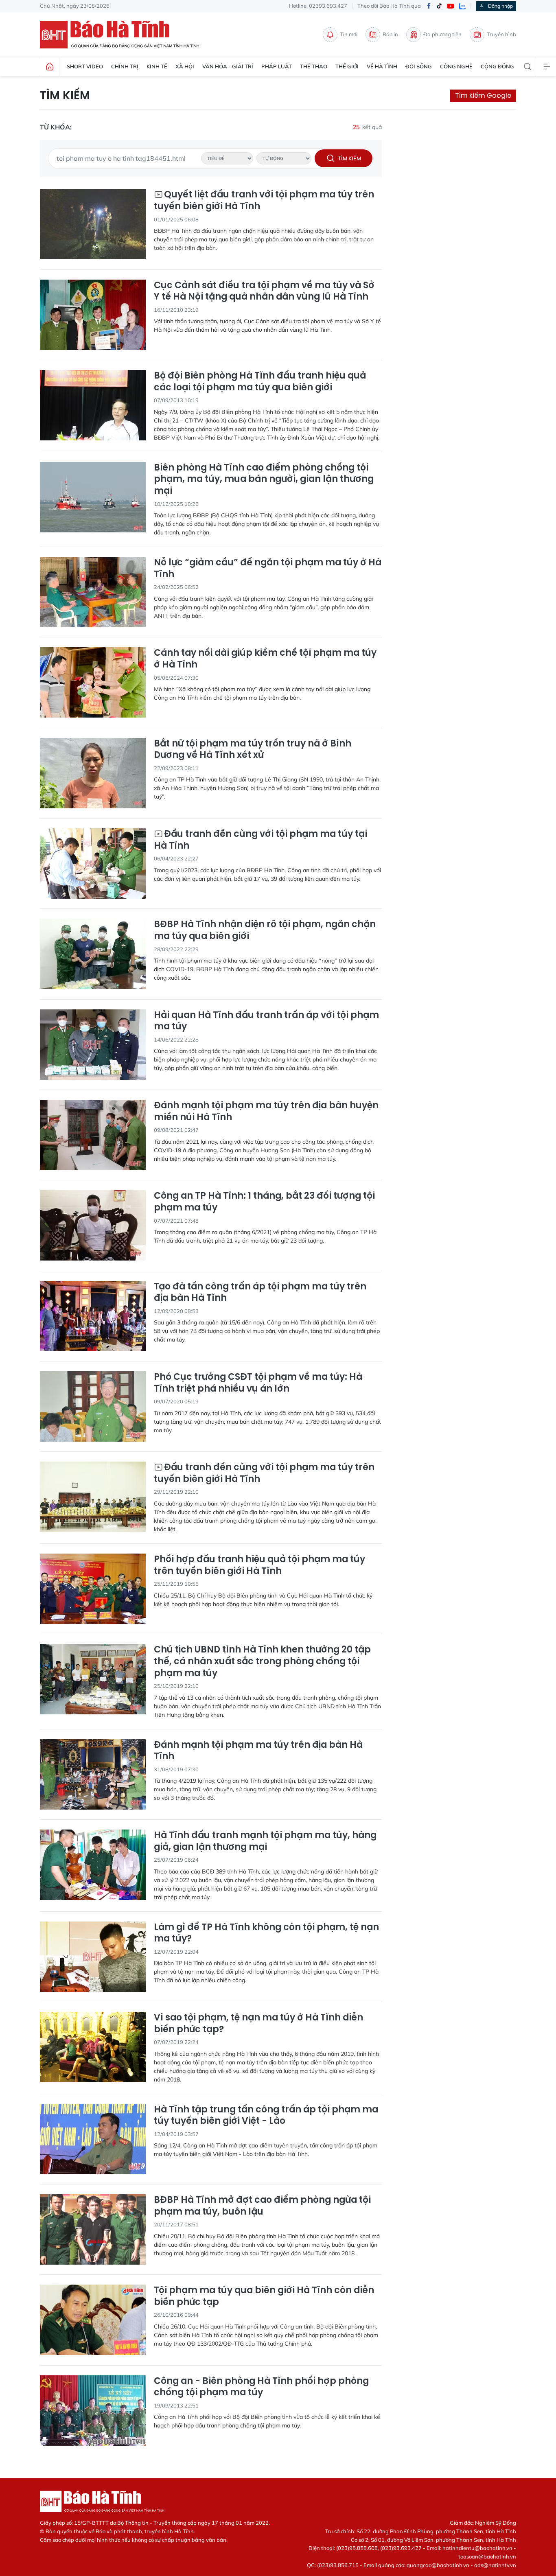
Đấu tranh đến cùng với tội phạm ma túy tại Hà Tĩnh (260, 840)
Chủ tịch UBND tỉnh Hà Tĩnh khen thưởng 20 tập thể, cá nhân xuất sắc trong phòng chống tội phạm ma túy (262, 1661)
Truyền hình (501, 34)
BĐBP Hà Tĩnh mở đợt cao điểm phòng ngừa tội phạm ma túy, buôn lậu (262, 2206)
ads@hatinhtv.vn (495, 2565)
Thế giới (347, 66)
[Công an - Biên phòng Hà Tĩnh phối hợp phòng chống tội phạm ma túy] (93, 2411)
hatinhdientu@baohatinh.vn (477, 2548)
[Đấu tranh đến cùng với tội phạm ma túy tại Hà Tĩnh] (93, 863)
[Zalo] (462, 6)
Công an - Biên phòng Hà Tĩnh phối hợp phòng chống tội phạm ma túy (261, 2387)
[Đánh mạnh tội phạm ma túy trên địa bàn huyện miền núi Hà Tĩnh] (93, 1135)
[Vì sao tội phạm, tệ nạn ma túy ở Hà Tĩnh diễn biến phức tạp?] (93, 2047)
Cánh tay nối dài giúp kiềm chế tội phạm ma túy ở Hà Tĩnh (265, 659)
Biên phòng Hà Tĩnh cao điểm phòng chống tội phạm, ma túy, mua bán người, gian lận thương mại (264, 479)
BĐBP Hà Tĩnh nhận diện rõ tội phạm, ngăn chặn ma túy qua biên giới (265, 930)
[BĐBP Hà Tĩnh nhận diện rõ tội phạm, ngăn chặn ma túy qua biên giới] (93, 954)
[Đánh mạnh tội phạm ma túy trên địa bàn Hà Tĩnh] (93, 1774)
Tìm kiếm (65, 96)
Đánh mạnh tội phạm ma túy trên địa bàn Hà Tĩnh (258, 1751)
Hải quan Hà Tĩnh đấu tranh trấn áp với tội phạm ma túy (266, 1021)
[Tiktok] (439, 6)
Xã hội (185, 66)
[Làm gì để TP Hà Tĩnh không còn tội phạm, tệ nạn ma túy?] (93, 1957)
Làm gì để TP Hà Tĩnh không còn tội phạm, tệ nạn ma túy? (266, 1933)
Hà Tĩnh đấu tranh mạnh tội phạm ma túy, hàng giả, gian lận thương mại (265, 1841)
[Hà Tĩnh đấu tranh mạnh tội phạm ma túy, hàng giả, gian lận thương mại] (93, 1865)
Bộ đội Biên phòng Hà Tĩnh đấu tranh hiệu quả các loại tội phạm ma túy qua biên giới (260, 382)
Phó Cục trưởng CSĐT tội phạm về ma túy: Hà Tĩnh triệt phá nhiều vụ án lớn (258, 1383)
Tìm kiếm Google (483, 95)
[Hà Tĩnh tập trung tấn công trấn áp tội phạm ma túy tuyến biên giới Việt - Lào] (93, 2139)
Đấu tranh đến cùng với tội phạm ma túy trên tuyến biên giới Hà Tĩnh (264, 1473)
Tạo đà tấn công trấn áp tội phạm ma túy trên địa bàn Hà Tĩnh (260, 1292)
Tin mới (349, 34)
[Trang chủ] (50, 67)
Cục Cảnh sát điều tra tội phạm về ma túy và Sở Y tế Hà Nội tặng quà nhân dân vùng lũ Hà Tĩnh (264, 291)
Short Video (85, 66)
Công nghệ (456, 66)
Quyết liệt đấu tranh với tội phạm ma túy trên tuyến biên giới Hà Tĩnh (264, 200)
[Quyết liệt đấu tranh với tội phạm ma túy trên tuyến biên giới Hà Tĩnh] (93, 224)
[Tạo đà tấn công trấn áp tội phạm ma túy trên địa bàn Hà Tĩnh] (93, 1316)
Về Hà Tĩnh (382, 66)
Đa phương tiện (442, 34)
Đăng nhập (500, 6)
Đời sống (419, 66)
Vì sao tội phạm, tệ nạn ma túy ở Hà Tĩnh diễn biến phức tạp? (258, 2023)
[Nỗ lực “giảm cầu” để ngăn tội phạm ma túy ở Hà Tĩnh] (93, 592)
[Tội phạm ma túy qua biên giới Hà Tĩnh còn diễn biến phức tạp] (93, 2320)
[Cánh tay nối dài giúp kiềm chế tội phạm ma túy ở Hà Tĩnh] (93, 682)
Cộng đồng (497, 66)
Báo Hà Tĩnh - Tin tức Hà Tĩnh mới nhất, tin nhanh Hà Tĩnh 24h (123, 35)
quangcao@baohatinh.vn (438, 2565)
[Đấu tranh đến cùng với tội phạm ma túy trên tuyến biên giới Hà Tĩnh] (93, 1497)
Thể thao (314, 66)
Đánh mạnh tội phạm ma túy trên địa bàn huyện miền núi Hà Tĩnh (266, 1111)
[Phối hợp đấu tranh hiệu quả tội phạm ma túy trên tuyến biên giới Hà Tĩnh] (93, 1589)
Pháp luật (277, 66)
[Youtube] (451, 6)
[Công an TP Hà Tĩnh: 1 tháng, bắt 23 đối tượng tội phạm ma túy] (93, 1225)
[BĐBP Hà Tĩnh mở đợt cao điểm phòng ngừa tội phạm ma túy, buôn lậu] (93, 2229)
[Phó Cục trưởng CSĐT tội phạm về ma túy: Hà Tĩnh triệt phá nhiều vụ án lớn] (93, 1406)
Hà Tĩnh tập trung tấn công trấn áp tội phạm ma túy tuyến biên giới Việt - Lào (266, 2115)
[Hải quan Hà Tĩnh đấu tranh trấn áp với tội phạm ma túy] (93, 1045)
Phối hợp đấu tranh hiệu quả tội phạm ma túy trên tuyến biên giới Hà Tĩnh (259, 1565)
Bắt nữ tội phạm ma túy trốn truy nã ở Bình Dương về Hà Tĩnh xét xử (253, 750)
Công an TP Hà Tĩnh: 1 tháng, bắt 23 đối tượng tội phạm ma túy (264, 1202)
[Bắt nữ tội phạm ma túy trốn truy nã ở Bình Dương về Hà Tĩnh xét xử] (93, 773)
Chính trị (125, 66)
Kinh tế (157, 66)
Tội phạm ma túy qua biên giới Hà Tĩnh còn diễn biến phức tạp (264, 2296)
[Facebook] (429, 6)
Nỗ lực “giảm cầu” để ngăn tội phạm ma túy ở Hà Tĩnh (268, 568)
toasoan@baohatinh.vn (487, 2556)
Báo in (390, 34)
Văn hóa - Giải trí (228, 66)
